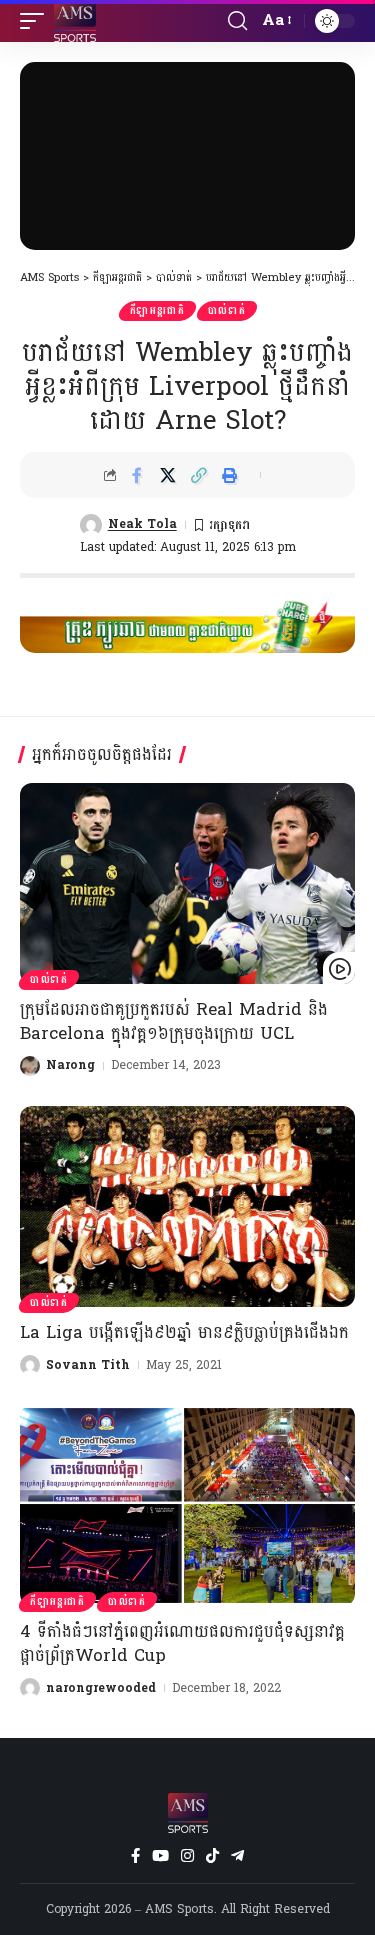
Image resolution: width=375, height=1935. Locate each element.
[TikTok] (212, 1856)
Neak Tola (142, 524)
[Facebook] (135, 1856)
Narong (70, 1065)
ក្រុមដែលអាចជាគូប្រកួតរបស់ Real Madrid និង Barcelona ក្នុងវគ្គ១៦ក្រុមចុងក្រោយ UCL (174, 1021)
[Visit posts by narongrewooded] (30, 1688)
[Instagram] (187, 1856)
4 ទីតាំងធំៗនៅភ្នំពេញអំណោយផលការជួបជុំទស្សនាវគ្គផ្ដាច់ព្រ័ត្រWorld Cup (182, 1643)
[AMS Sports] (75, 21)
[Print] (230, 475)
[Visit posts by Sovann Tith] (30, 1365)
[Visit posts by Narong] (30, 1066)
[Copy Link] (199, 475)
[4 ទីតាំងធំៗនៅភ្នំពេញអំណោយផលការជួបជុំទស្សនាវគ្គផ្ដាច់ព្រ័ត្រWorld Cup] (187, 1505)
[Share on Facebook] (137, 475)
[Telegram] (237, 1856)
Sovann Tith (88, 1365)
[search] (237, 21)
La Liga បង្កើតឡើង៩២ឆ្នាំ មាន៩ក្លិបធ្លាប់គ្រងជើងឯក (184, 1332)
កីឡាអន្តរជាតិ (157, 311)
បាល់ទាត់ (227, 311)
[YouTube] (160, 1856)
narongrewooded (101, 1688)
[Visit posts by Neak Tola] (91, 525)
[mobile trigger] (37, 21)
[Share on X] (168, 475)
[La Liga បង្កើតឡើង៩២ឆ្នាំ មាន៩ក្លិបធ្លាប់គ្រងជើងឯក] (187, 1206)
